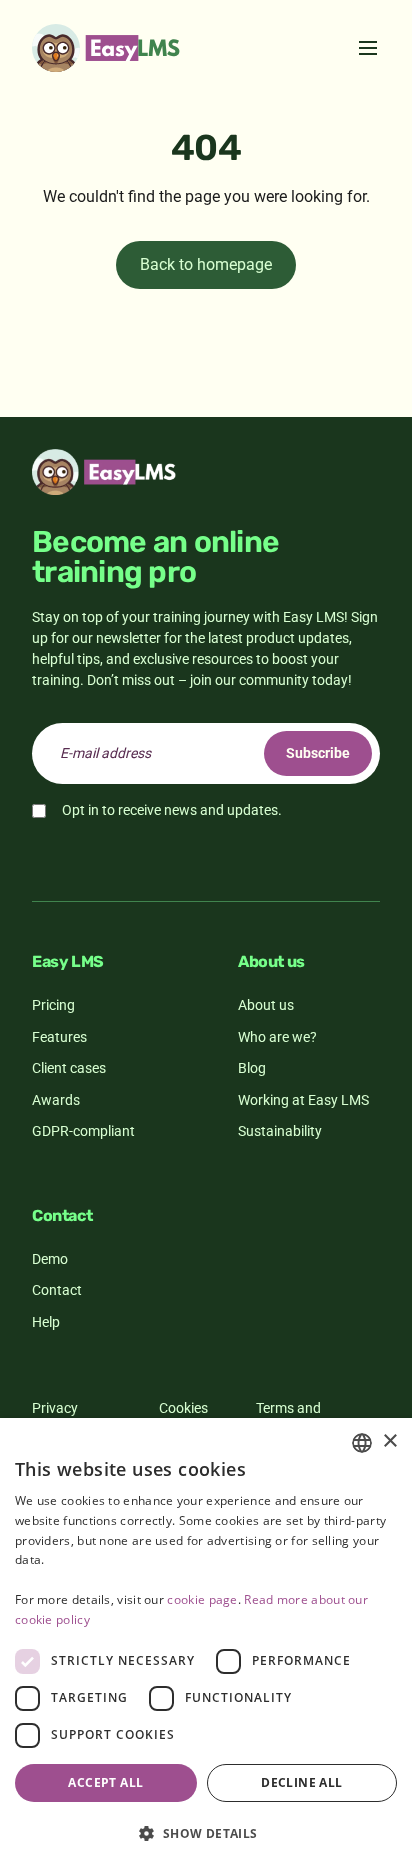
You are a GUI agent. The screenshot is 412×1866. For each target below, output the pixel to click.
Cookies (183, 1408)
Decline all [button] (301, 1782)
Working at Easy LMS (303, 1100)
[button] (206, 1833)
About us (266, 1005)
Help (46, 1322)
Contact (57, 1290)
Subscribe (318, 753)
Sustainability (280, 1131)
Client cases (69, 1068)
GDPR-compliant (83, 1131)
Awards (56, 1100)
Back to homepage (206, 264)
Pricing (53, 1005)
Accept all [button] (105, 1782)
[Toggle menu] (368, 48)
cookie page (202, 1599)
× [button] (389, 1441)
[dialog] (206, 1642)
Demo (50, 1259)
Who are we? (277, 1037)
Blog (252, 1068)
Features (59, 1037)
